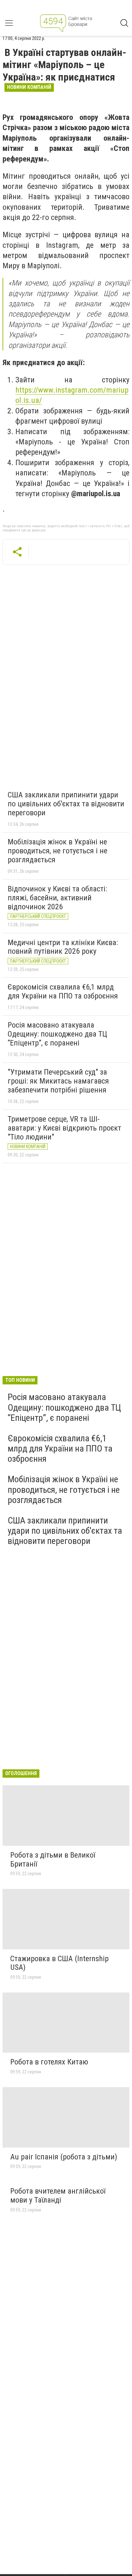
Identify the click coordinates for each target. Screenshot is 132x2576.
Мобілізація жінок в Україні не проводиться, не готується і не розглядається (58, 851)
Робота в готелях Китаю (49, 2062)
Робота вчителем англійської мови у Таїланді (58, 2196)
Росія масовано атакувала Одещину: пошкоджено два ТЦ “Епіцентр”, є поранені (57, 1034)
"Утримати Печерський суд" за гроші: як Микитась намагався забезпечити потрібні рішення (58, 1081)
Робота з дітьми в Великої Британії (53, 1860)
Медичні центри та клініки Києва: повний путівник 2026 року (63, 947)
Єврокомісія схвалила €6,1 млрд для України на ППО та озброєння (63, 991)
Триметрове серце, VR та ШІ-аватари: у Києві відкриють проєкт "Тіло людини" (64, 1128)
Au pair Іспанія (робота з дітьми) (64, 2157)
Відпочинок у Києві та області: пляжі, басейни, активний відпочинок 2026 (57, 898)
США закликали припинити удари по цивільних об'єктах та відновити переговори (66, 804)
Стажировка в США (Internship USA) (59, 1963)
